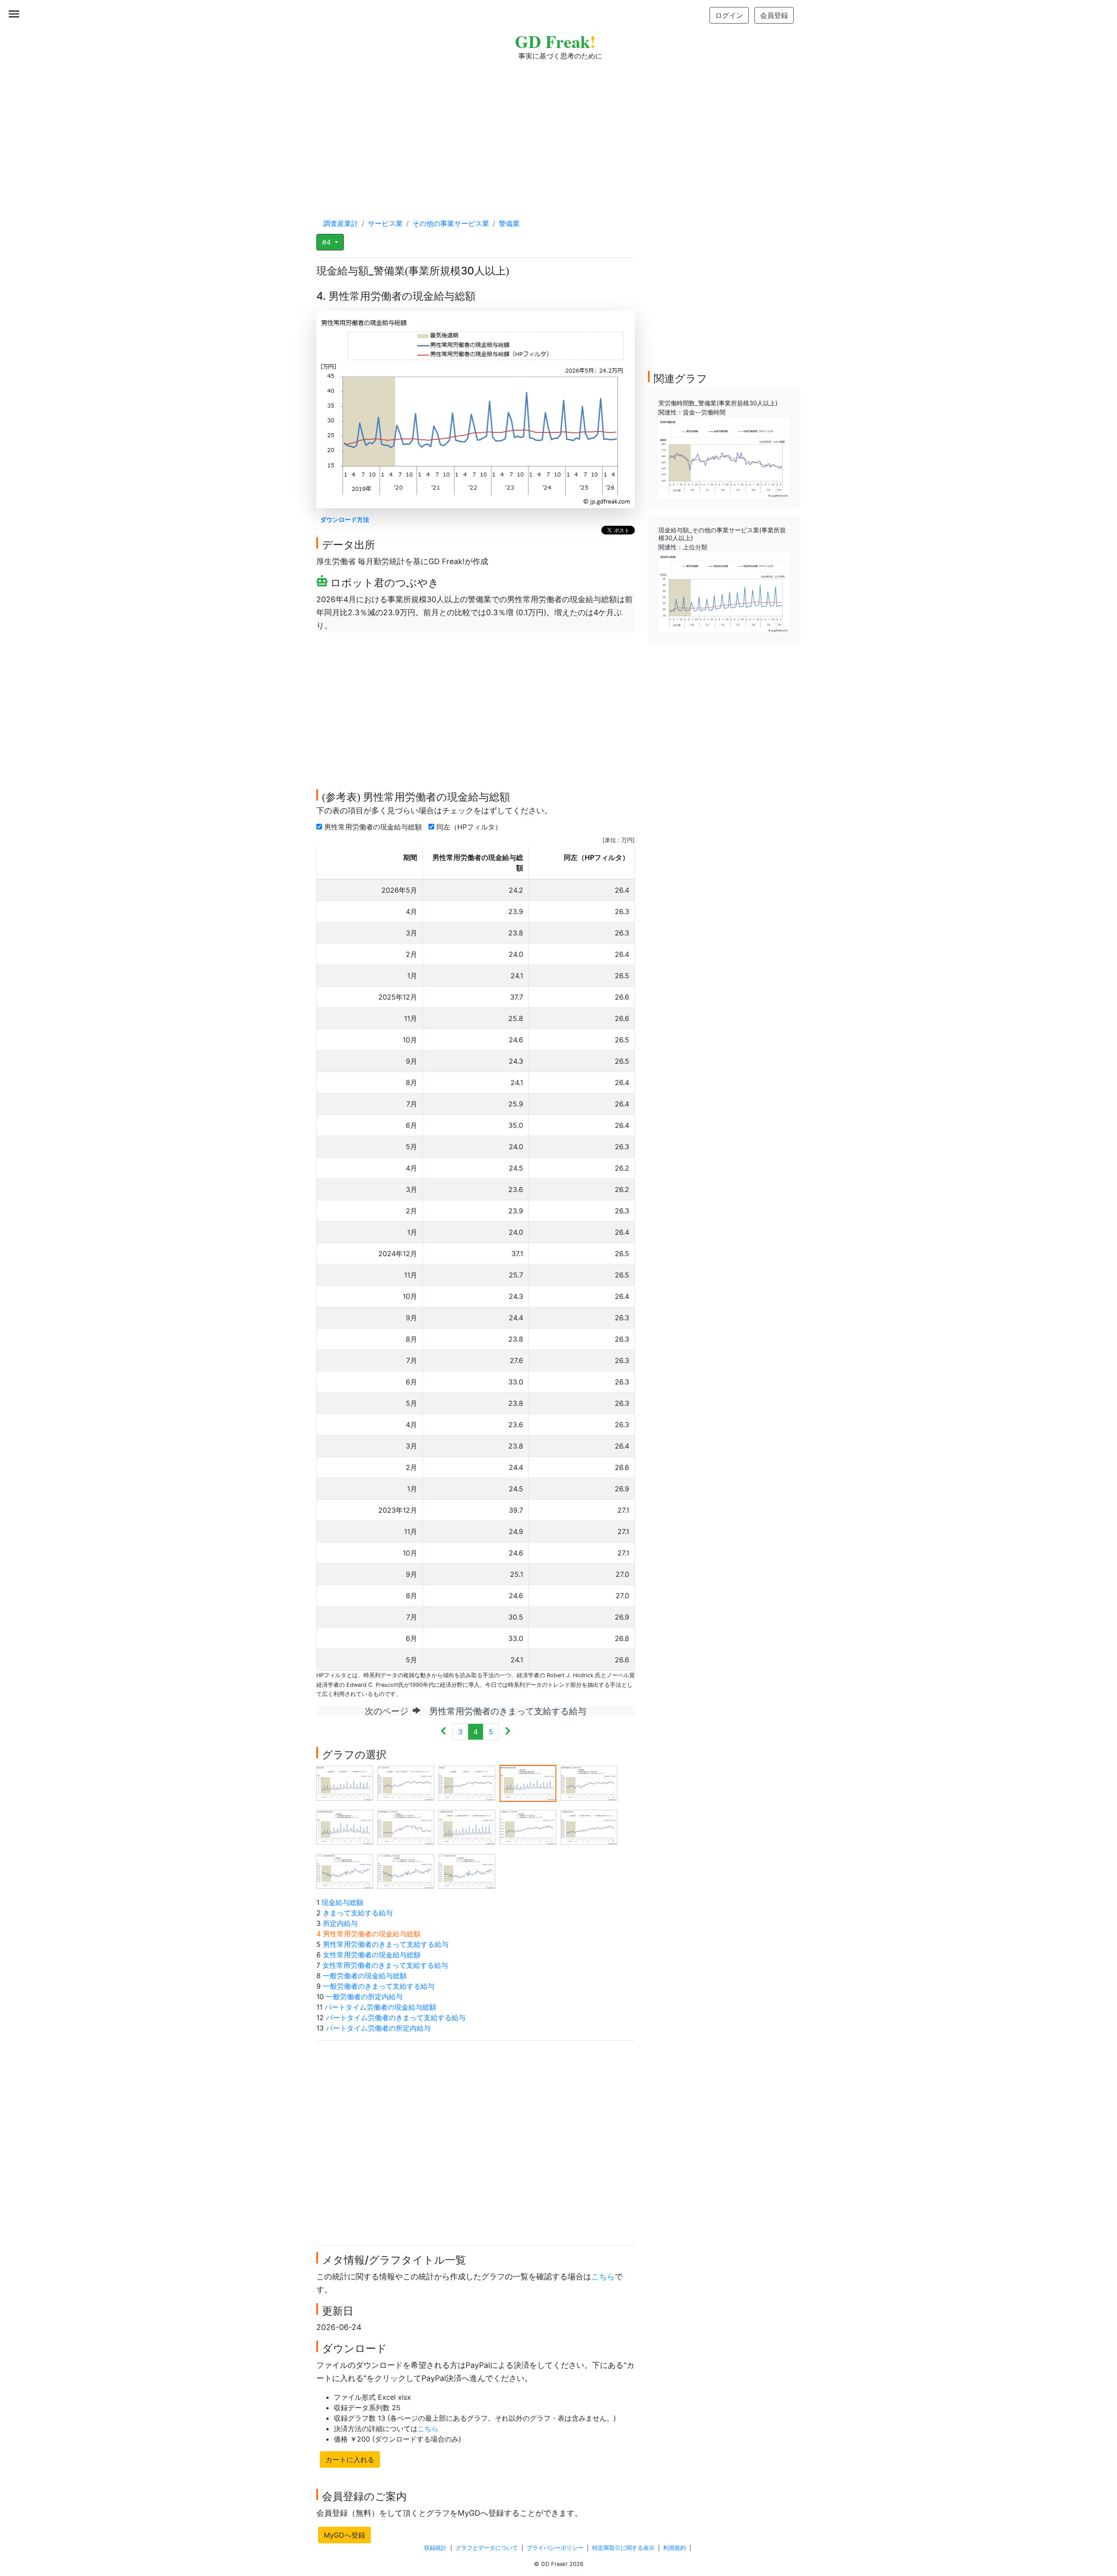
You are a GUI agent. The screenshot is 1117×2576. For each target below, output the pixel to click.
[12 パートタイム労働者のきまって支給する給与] (406, 1871)
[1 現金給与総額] (345, 1783)
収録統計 (435, 2548)
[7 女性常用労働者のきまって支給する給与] (406, 1827)
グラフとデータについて (487, 2548)
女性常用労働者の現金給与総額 (372, 1955)
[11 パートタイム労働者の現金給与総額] (345, 1871)
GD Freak (555, 41)
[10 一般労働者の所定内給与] (589, 1827)
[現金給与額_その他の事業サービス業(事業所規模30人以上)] (724, 592)
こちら (603, 2276)
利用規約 (675, 2548)
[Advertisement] (558, 131)
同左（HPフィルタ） (470, 827)
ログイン (729, 15)
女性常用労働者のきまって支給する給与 (385, 1965)
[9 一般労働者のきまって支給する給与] (528, 1827)
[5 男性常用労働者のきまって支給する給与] (589, 1783)
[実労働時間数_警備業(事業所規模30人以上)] (724, 457)
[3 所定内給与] (467, 1783)
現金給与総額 (343, 1902)
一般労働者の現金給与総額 (365, 1976)
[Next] (508, 1732)
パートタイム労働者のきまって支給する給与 (396, 2018)
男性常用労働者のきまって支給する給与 (386, 1944)
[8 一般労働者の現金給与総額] (467, 1827)
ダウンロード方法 (345, 519)
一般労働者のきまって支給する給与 (379, 1986)
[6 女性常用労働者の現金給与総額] (345, 1827)
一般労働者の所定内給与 (364, 1997)
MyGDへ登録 (344, 2535)
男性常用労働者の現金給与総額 (374, 827)
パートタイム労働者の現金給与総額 (380, 2007)
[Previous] (444, 1732)
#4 (327, 242)
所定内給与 (340, 1923)
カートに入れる (350, 2460)
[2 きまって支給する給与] (406, 1783)
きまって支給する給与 (358, 1913)
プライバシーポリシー (555, 2548)
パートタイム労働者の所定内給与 (378, 2028)
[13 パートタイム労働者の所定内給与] (467, 1871)
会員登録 (774, 15)
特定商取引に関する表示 (623, 2548)
